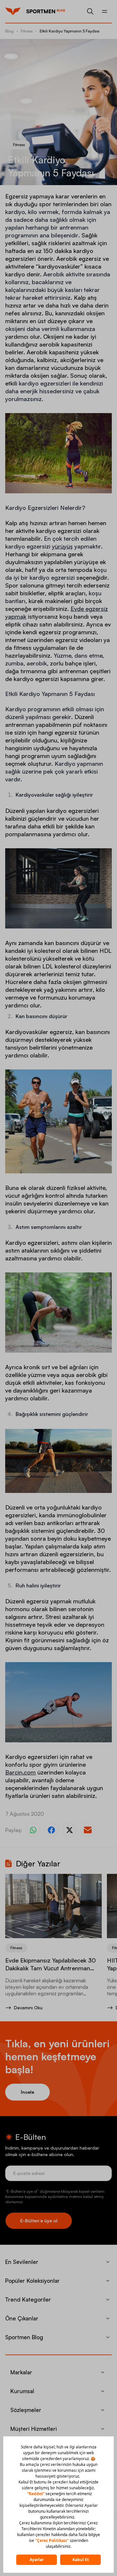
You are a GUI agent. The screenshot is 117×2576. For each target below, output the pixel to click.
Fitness (27, 31)
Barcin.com (20, 1772)
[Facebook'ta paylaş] (51, 1830)
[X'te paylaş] (70, 1830)
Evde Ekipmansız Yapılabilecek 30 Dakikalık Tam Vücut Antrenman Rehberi (51, 1968)
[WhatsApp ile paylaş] (33, 1830)
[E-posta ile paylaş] (88, 1830)
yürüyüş (62, 546)
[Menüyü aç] (105, 11)
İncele (27, 2092)
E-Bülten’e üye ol (39, 2221)
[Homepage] (13, 11)
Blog (9, 31)
